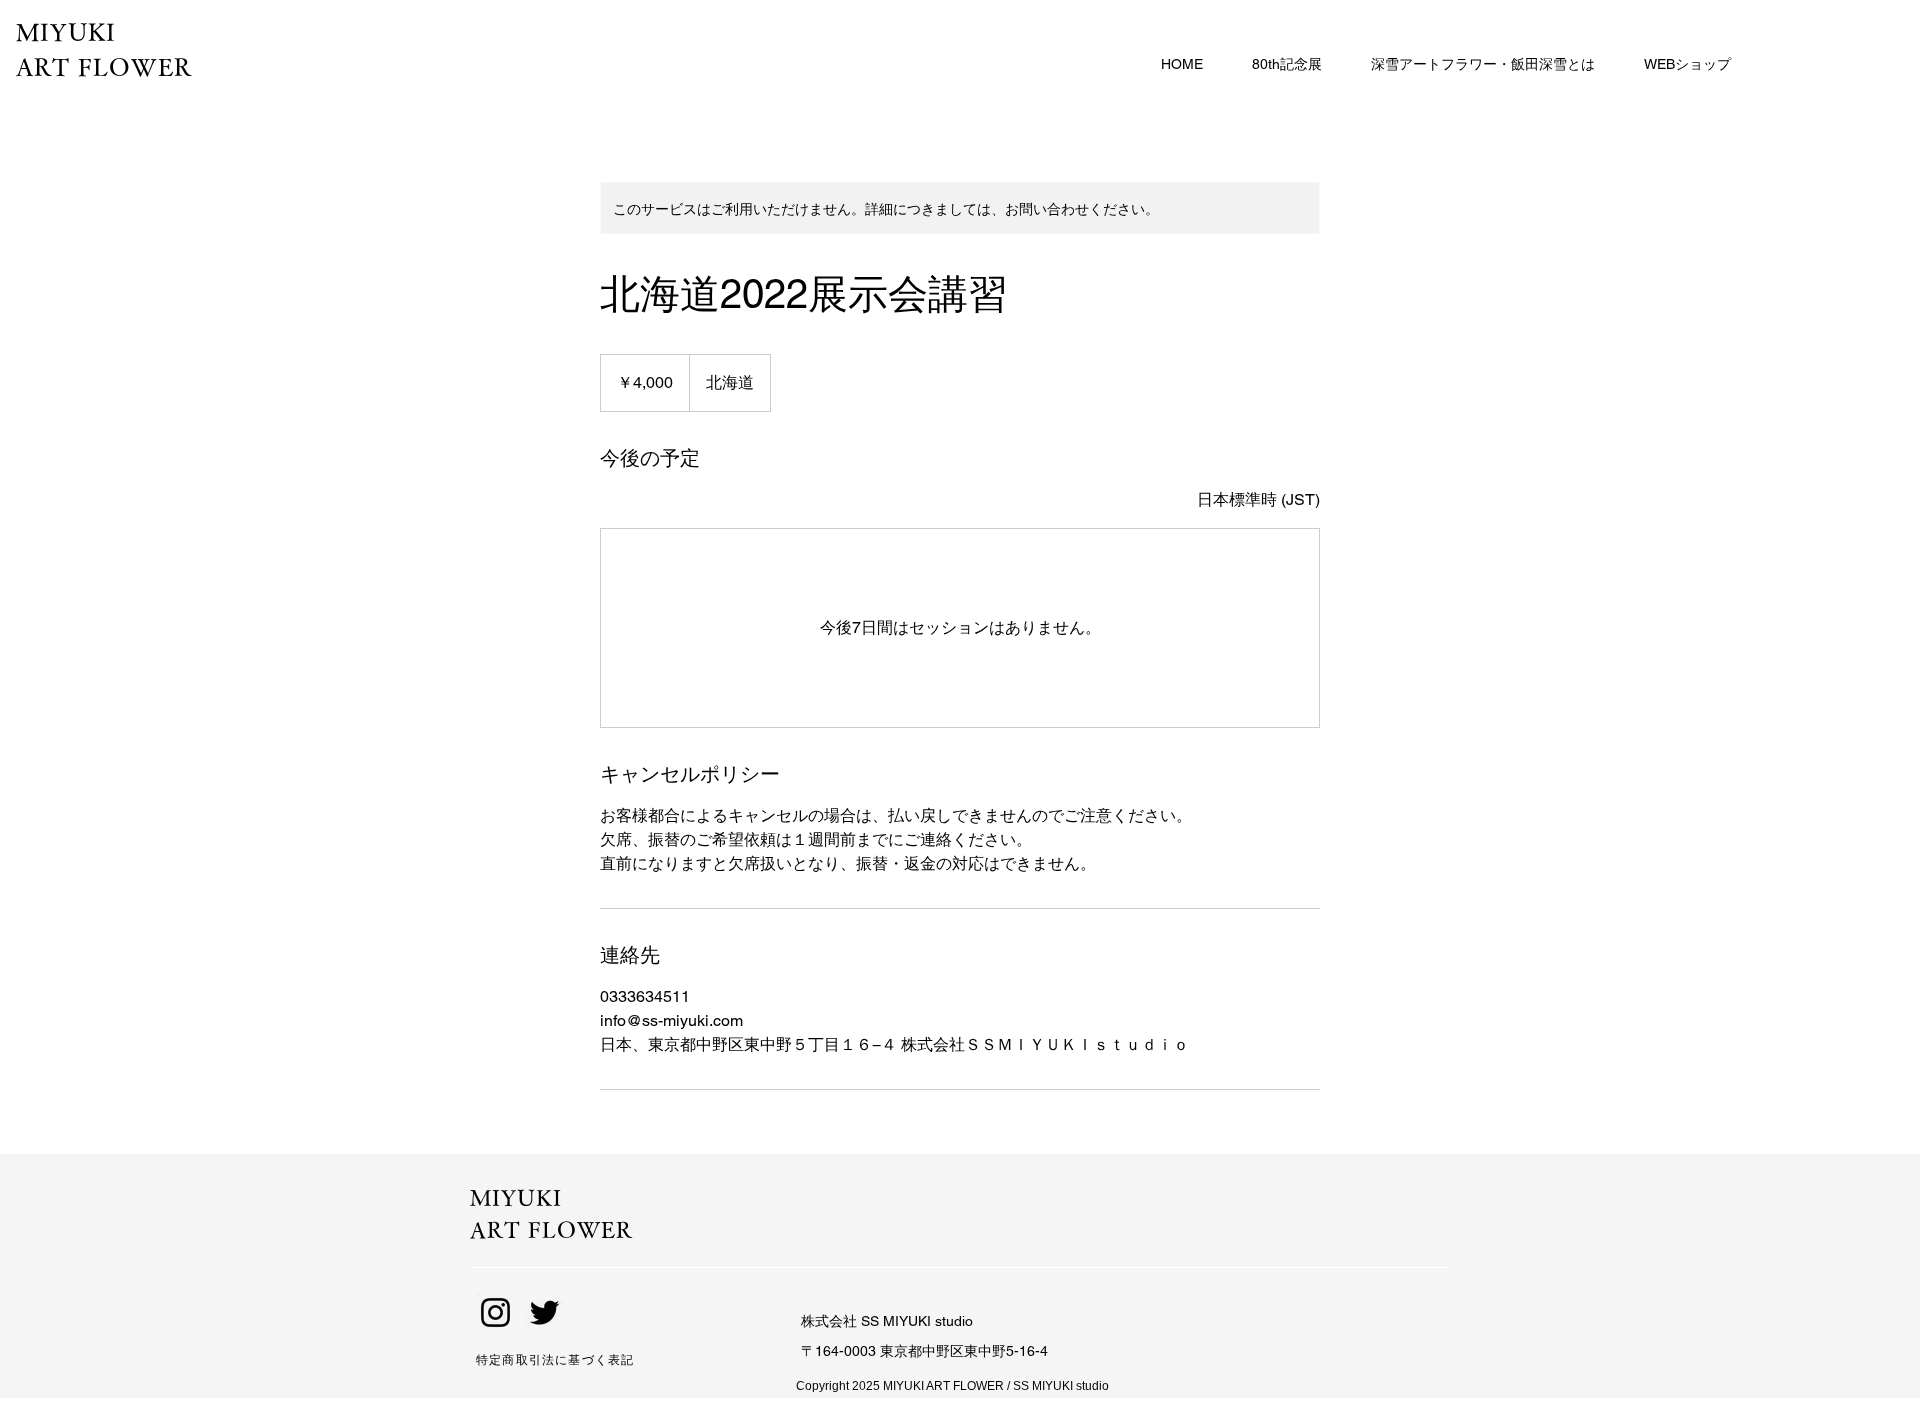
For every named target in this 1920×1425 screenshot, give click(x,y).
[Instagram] (495, 1312)
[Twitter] (544, 1312)
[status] (1258, 500)
